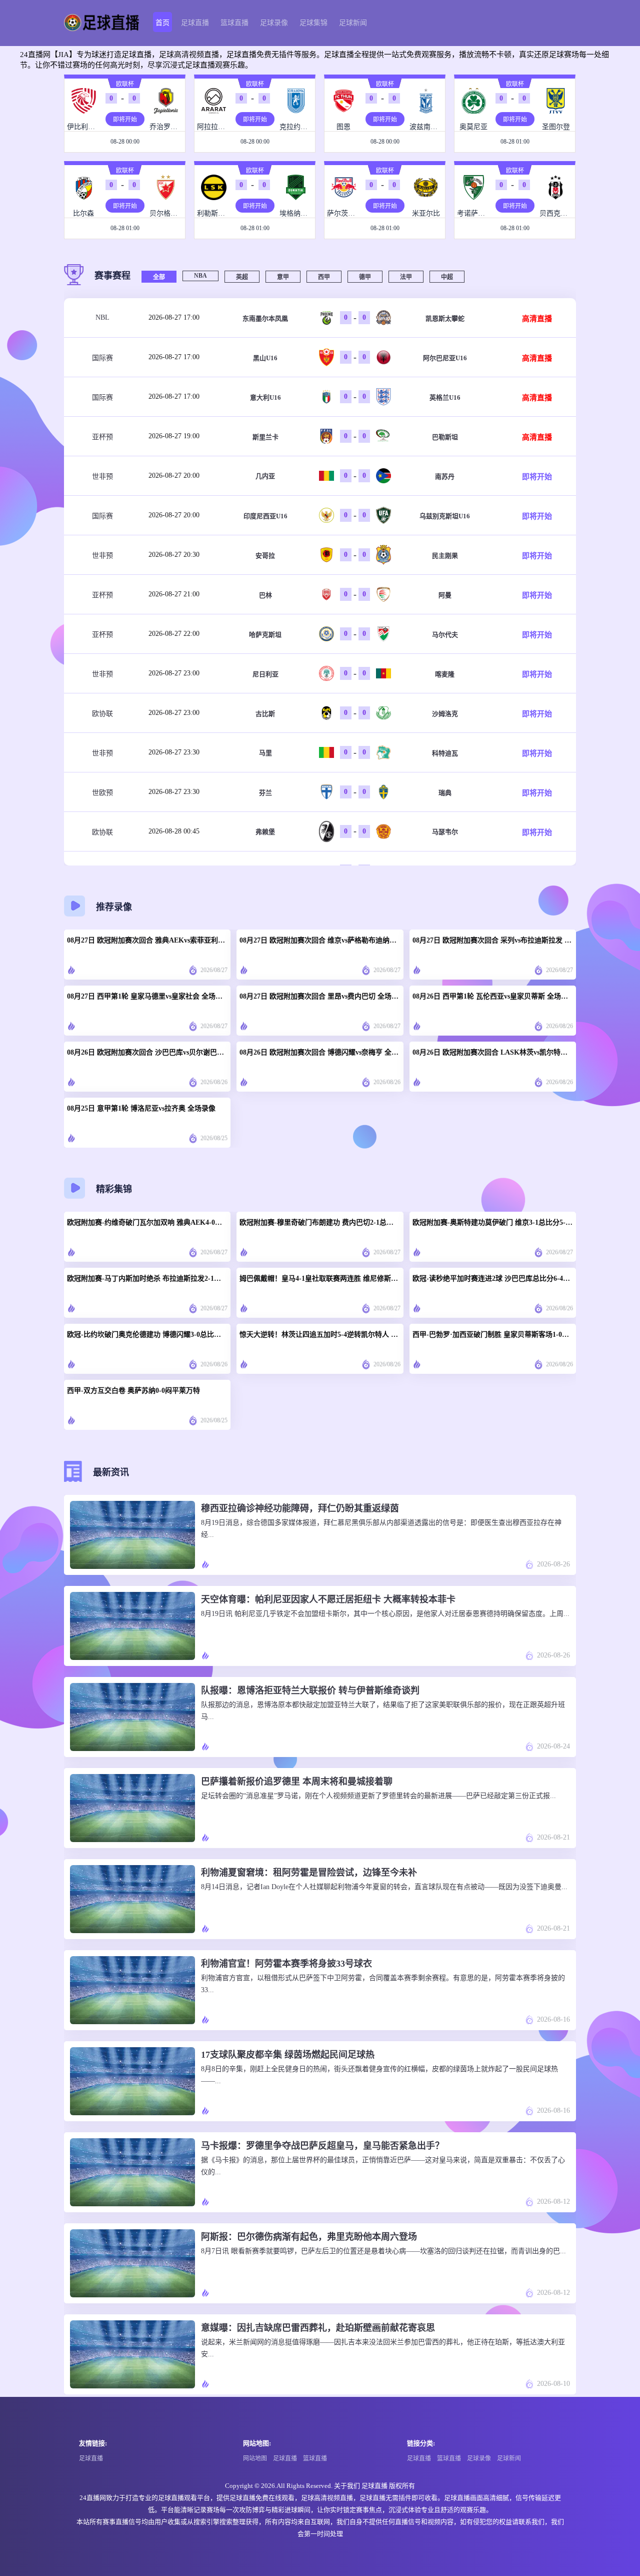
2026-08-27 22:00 (174, 634)
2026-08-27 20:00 (174, 476)
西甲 (324, 277)
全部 (159, 277)
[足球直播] (102, 23)
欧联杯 (125, 84)
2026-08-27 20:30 (174, 555)
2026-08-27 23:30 (174, 752)
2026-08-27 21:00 (174, 594)
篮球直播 (234, 23)
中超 (447, 277)
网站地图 (255, 2458)
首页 (162, 23)
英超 (242, 277)
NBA (200, 276)
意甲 (283, 277)
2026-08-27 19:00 (174, 436)
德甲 (365, 277)
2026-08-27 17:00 (174, 317)
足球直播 (195, 23)
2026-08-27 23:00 (174, 673)
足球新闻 (353, 23)
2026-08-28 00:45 (174, 831)
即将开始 (125, 120)
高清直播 (537, 319)
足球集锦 (313, 23)
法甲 (406, 277)
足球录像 (274, 23)
